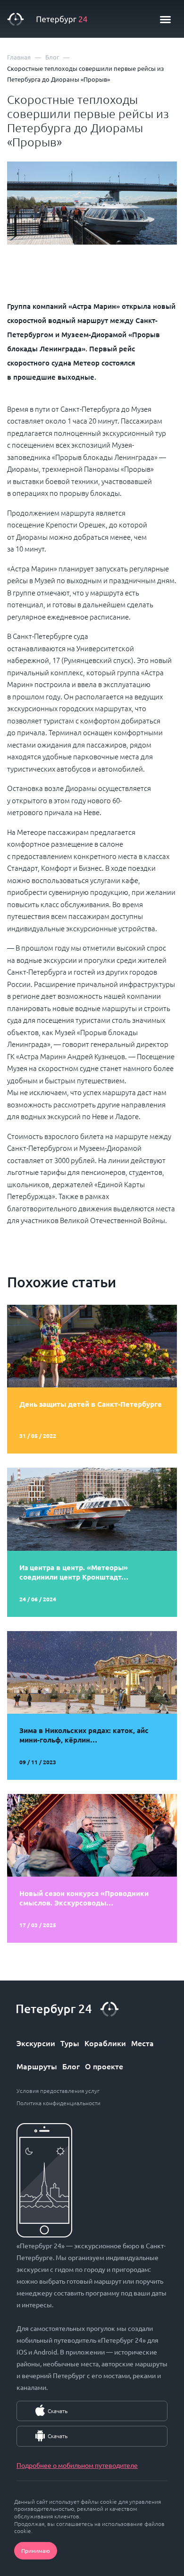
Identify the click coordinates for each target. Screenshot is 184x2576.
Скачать (58, 2411)
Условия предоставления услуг (58, 2091)
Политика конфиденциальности (59, 2103)
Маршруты (37, 2066)
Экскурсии (36, 2043)
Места (142, 2043)
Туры (70, 2043)
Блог (71, 2066)
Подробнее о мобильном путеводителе (77, 2465)
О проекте (104, 2066)
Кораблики (105, 2043)
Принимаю (36, 2550)
